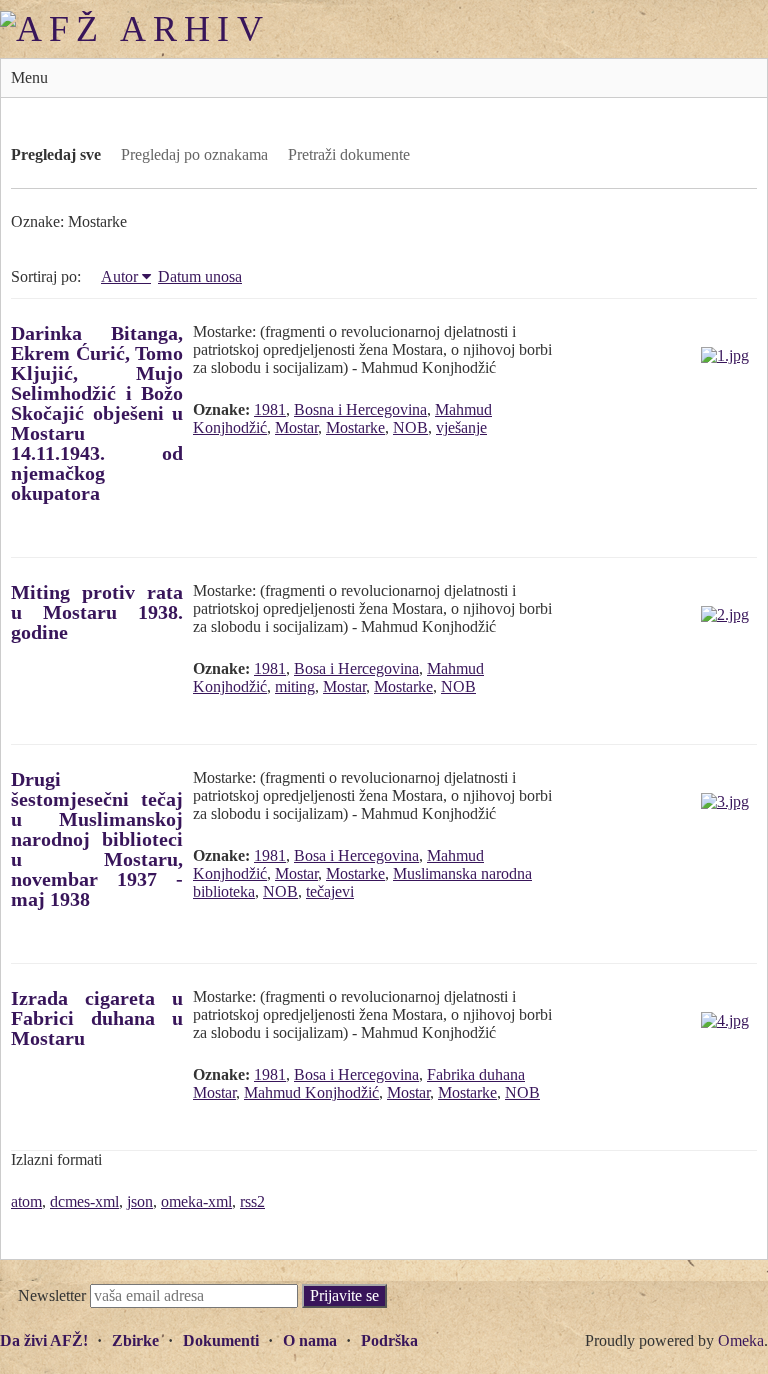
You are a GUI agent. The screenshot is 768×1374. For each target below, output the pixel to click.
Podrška (389, 1340)
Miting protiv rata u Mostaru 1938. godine (97, 612)
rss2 (252, 1201)
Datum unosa (200, 276)
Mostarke (355, 427)
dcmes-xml (84, 1201)
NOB (410, 427)
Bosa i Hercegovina (356, 668)
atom (26, 1201)
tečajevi (330, 891)
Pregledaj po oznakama (194, 154)
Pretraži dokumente (349, 154)
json (140, 1201)
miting (295, 686)
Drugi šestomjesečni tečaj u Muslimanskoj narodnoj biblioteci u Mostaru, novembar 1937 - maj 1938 (97, 839)
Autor (119, 276)
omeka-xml (196, 1201)
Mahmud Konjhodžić (311, 1092)
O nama (310, 1340)
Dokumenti (221, 1340)
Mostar (296, 427)
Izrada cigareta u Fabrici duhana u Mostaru (97, 1018)
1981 (270, 409)
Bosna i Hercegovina (360, 409)
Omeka (741, 1340)
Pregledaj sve (56, 154)
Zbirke (135, 1340)
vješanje (461, 427)
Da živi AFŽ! (44, 1340)
